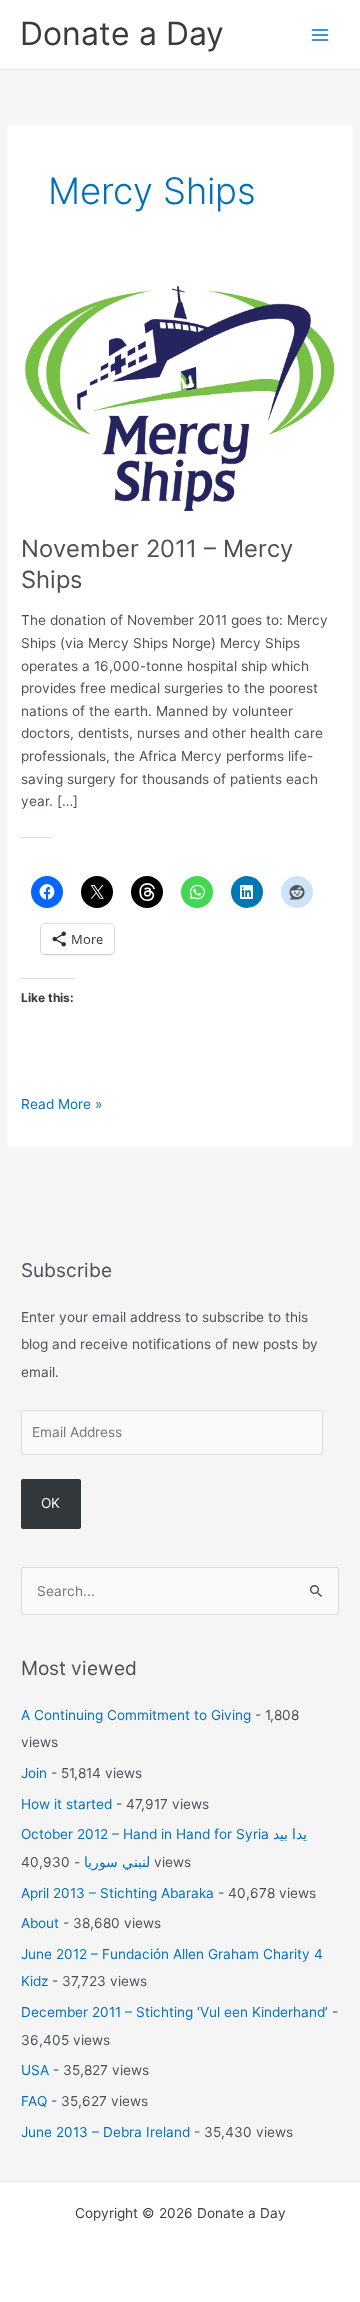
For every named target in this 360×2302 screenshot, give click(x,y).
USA (35, 2070)
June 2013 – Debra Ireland (105, 2132)
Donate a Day (122, 33)
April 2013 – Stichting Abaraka (117, 1893)
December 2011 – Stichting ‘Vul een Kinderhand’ (174, 2012)
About (40, 1923)
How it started (66, 1804)
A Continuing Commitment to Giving (136, 1715)
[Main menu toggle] (320, 34)
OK (50, 1503)
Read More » (61, 1105)
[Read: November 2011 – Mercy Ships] (180, 397)
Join (34, 1773)
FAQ (34, 2101)
